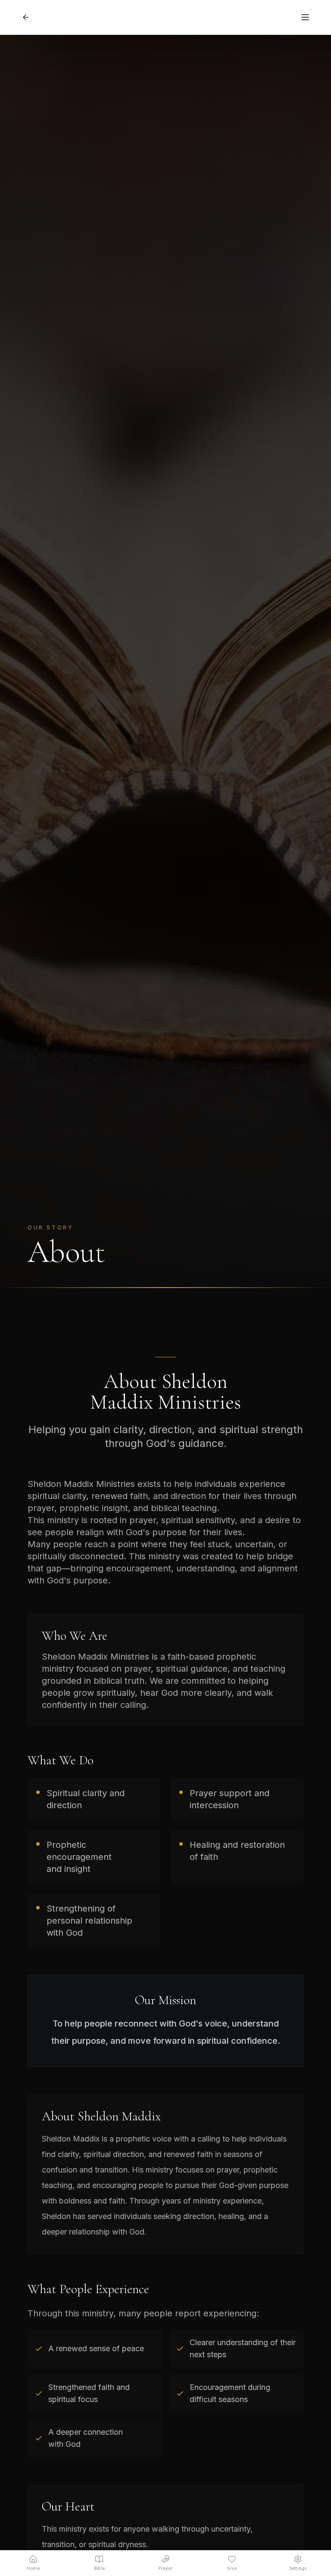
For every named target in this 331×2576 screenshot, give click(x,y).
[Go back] (26, 17)
